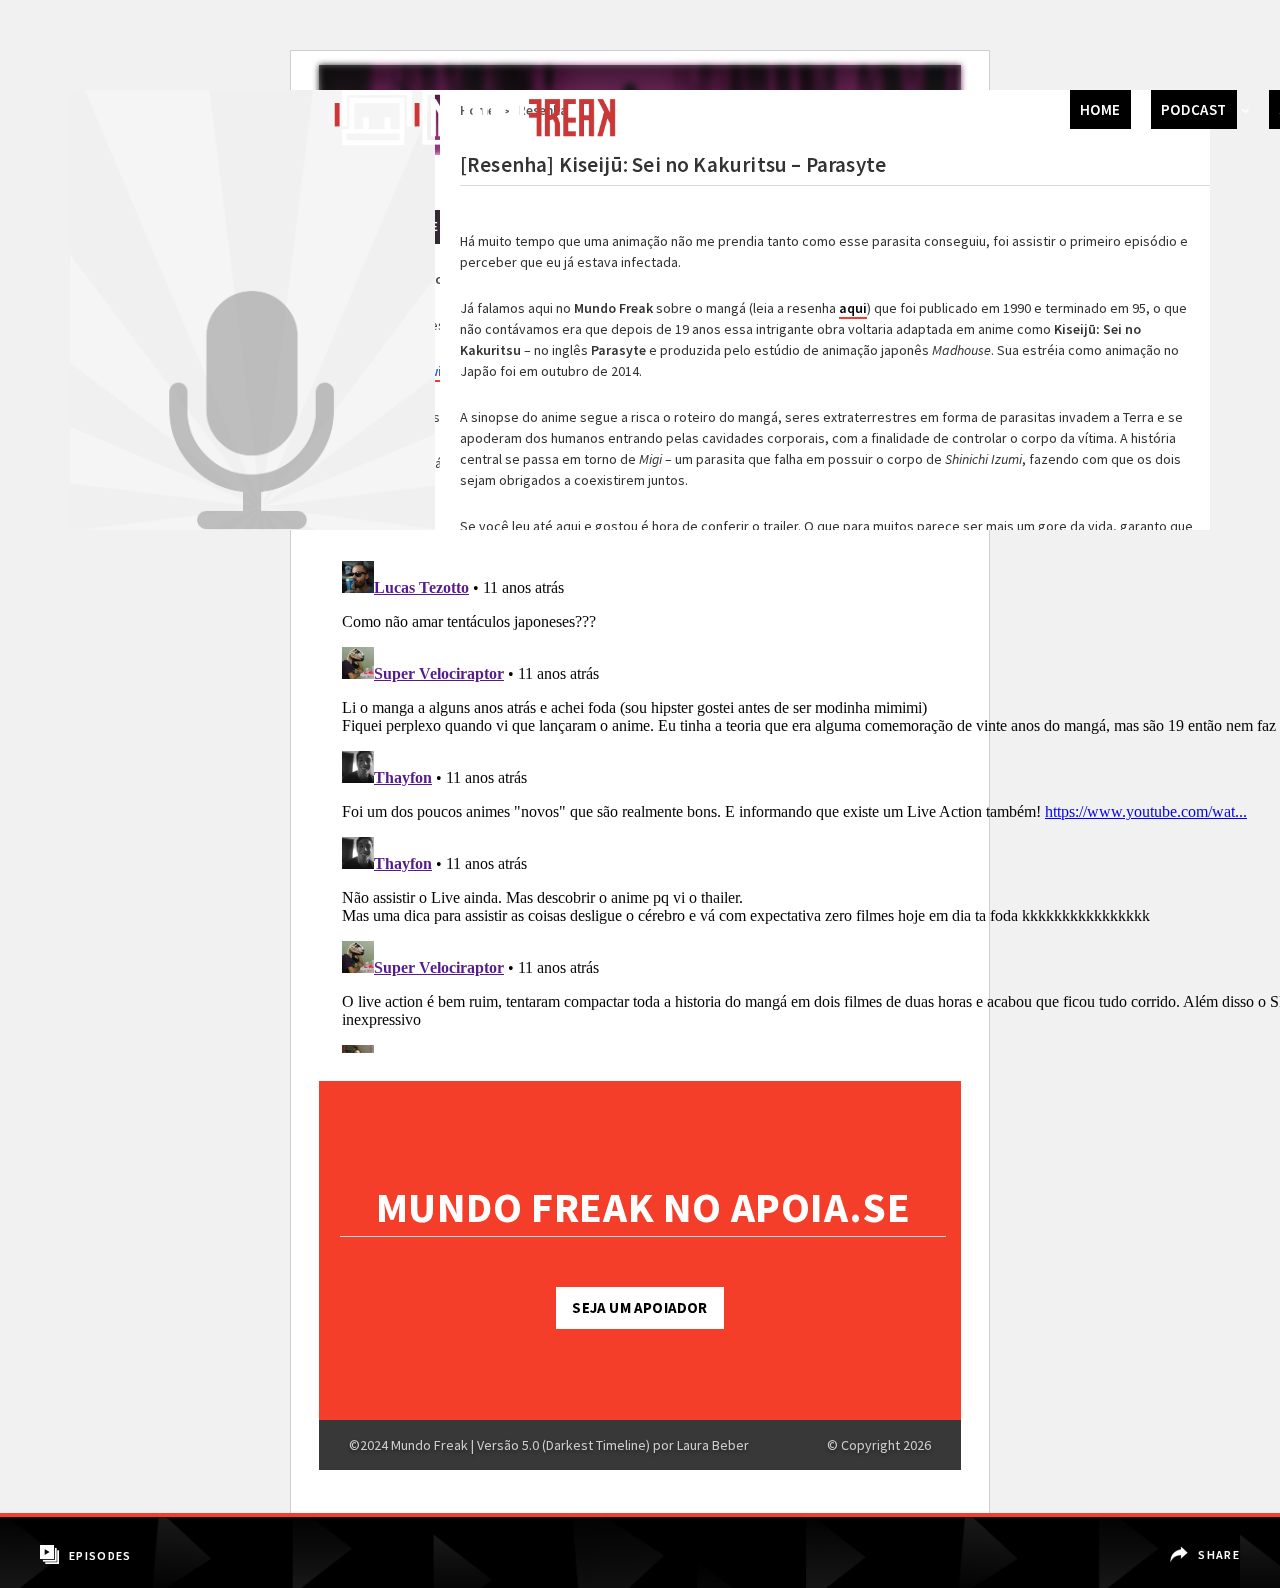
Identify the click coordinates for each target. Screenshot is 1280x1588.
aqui (853, 308)
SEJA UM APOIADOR (639, 1307)
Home (1100, 109)
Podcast (1194, 109)
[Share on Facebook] (1207, 1540)
